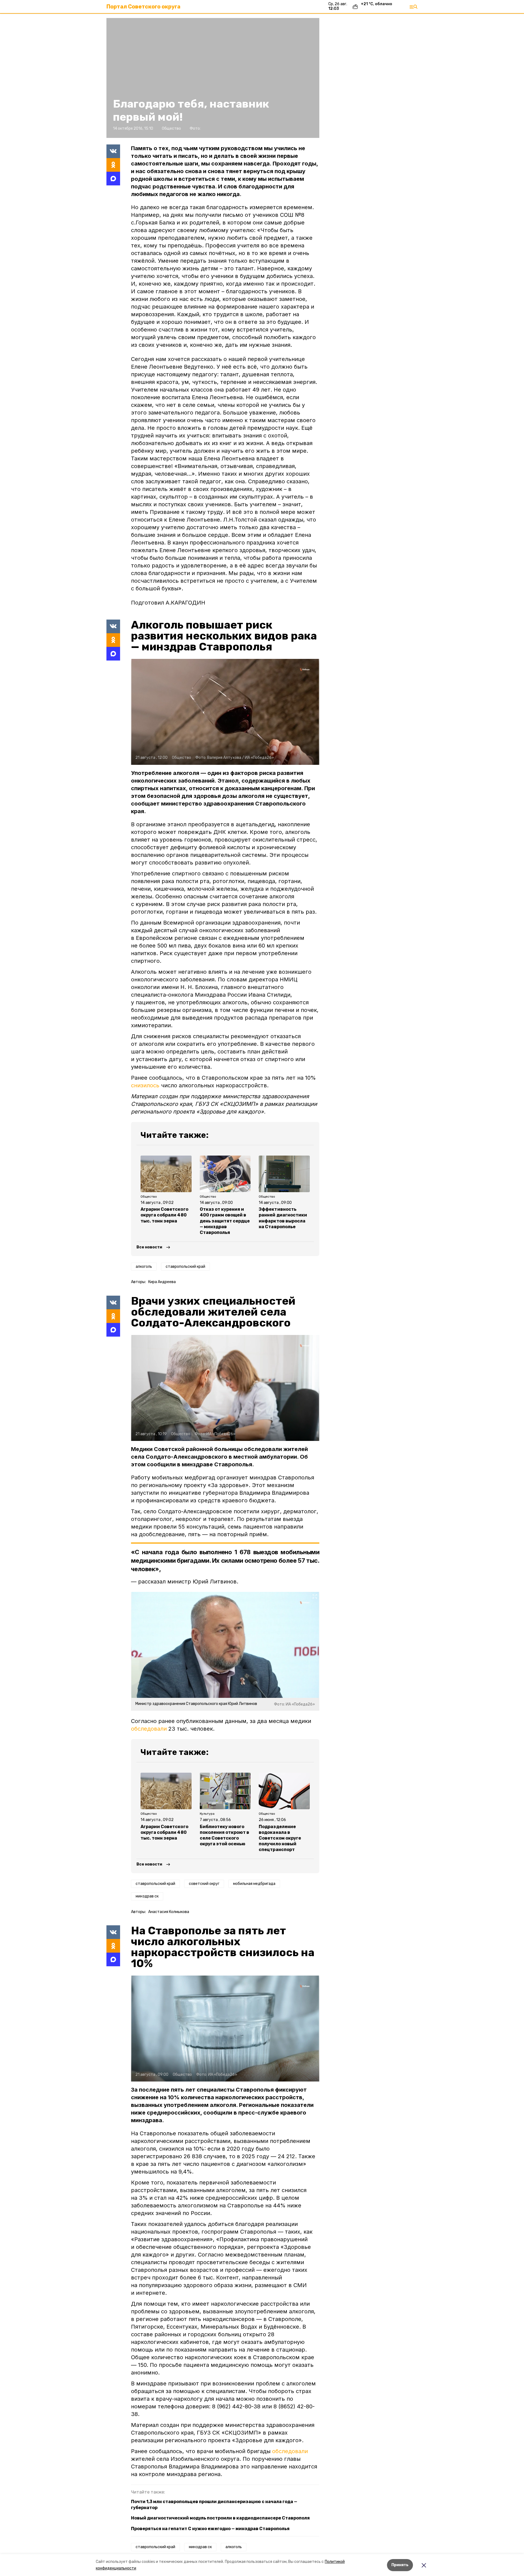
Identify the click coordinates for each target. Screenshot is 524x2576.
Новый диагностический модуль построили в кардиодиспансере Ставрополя (220, 2518)
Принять (400, 2565)
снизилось (145, 1085)
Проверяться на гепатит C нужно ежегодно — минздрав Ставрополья (210, 2529)
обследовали (149, 1729)
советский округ (204, 1884)
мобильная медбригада (254, 1884)
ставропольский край (185, 1267)
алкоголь (144, 1267)
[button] (213, 78)
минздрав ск (147, 1896)
